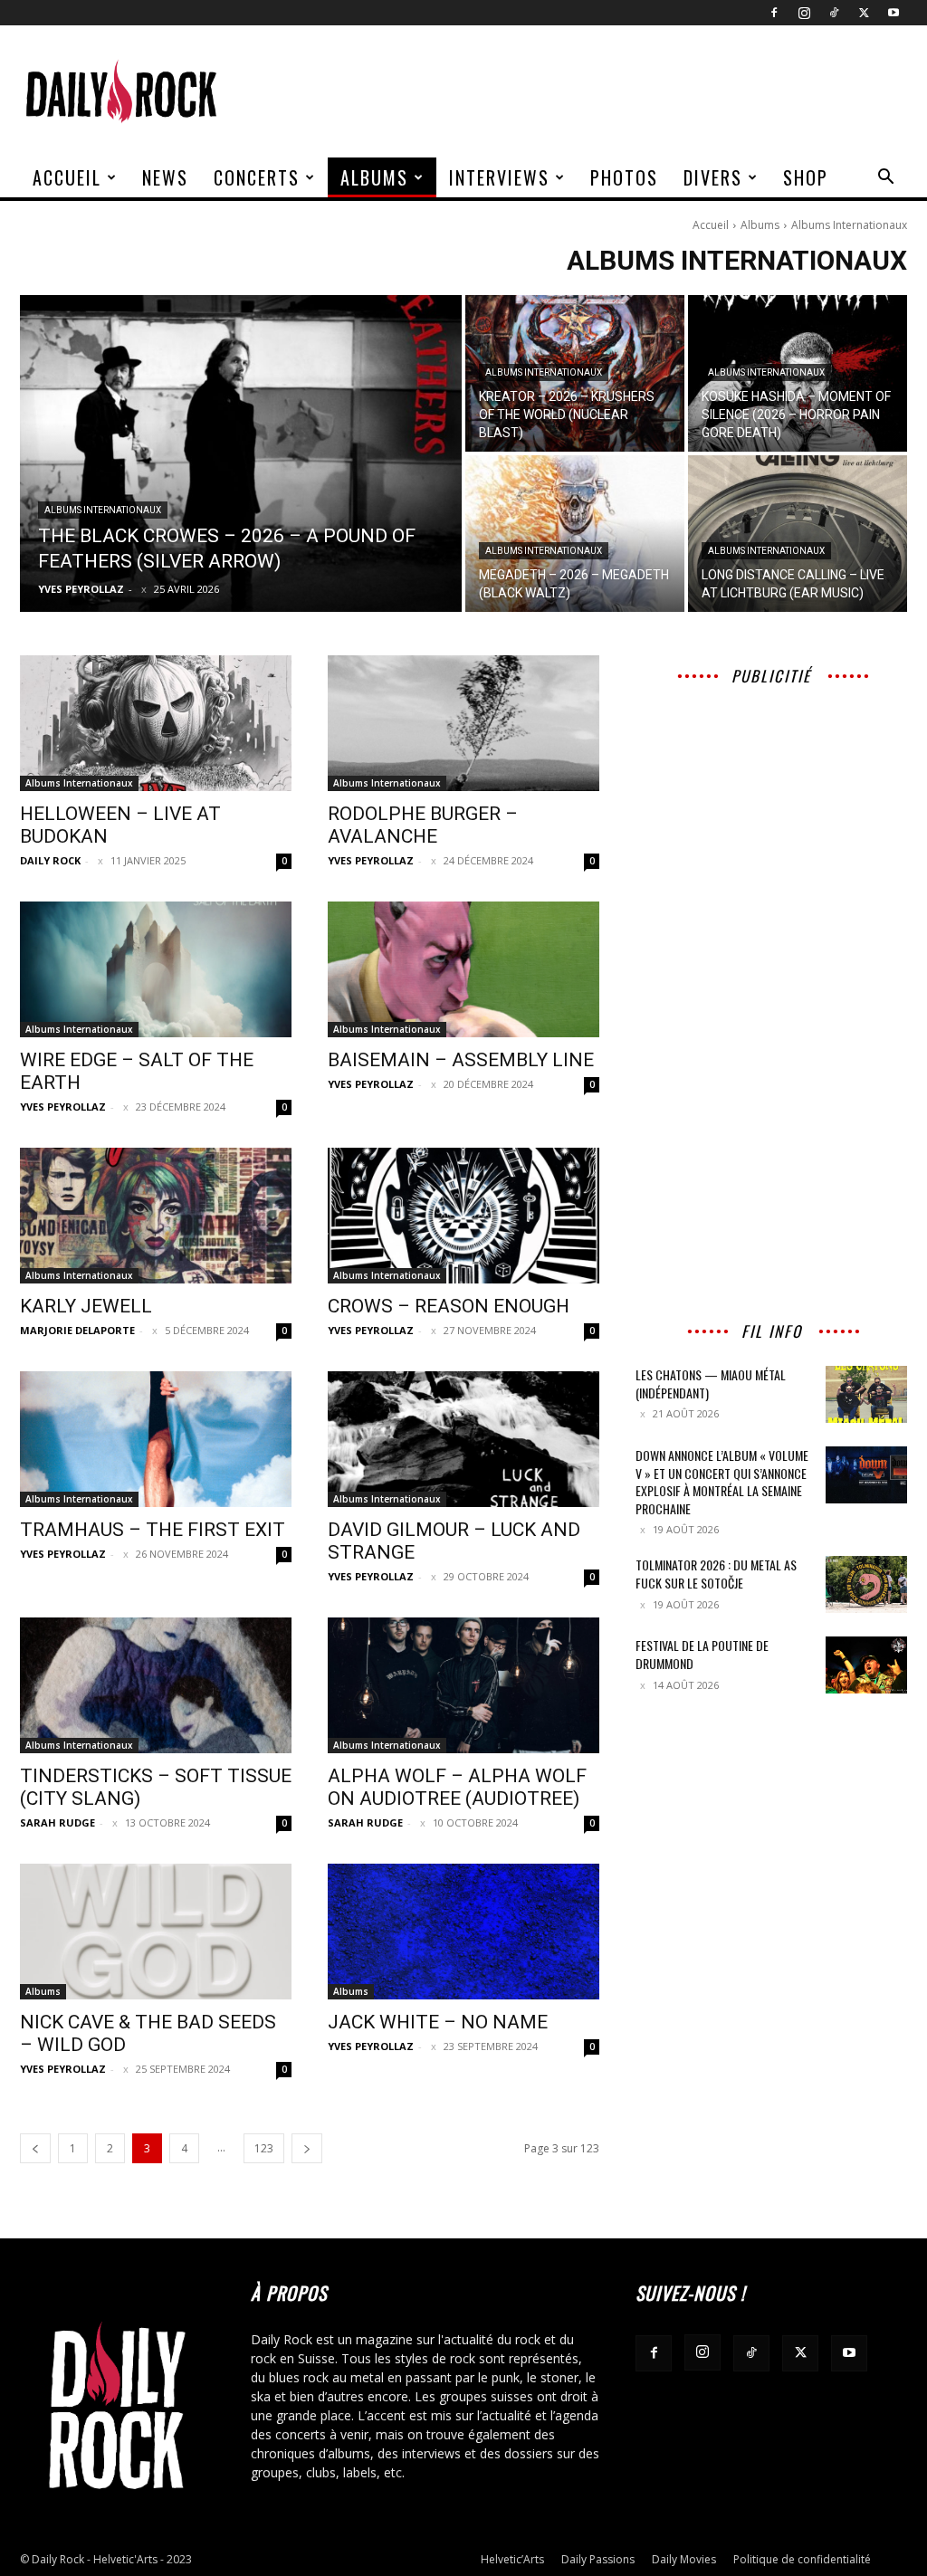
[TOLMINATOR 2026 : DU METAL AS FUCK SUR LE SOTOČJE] (866, 1584)
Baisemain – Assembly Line (461, 1060)
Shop (806, 177)
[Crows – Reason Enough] (463, 1216)
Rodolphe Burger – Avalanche (423, 825)
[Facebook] (774, 13)
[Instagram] (804, 13)
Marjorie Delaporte (77, 1330)
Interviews (499, 177)
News (165, 177)
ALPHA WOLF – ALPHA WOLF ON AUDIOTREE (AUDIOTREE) (457, 1787)
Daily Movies (684, 2559)
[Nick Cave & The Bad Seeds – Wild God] (156, 1932)
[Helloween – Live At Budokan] (156, 723)
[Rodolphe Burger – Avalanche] (463, 723)
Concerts (257, 177)
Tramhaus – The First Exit (153, 1530)
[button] (885, 179)
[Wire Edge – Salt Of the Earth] (156, 969)
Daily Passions (598, 2559)
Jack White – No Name (438, 2022)
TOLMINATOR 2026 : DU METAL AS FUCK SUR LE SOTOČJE (716, 1574)
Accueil (67, 177)
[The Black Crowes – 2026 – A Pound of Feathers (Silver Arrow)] (241, 453)
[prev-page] (35, 2148)
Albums (374, 177)
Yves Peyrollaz (371, 860)
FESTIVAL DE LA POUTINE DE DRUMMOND (702, 1654)
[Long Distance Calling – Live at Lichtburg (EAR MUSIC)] (798, 534)
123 (264, 2148)
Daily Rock (50, 860)
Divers (713, 177)
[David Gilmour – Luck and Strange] (463, 1439)
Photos (624, 177)
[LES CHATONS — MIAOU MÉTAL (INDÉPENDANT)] (866, 1394)
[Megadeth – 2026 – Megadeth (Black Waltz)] (575, 534)
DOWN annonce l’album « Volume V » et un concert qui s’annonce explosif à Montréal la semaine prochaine (722, 1482)
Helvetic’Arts (512, 2559)
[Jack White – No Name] (463, 1932)
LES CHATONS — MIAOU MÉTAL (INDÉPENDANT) (711, 1383)
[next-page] (307, 2148)
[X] (864, 13)
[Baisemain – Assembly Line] (463, 969)
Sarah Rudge (57, 1822)
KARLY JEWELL (86, 1306)
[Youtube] (894, 13)
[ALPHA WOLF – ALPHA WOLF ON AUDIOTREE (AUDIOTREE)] (463, 1685)
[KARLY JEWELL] (156, 1216)
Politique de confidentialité (802, 2559)
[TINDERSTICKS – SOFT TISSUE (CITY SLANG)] (156, 1685)
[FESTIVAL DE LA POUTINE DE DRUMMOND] (866, 1665)
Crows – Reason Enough (449, 1306)
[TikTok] (834, 13)
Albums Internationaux (103, 510)
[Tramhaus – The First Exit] (156, 1439)
